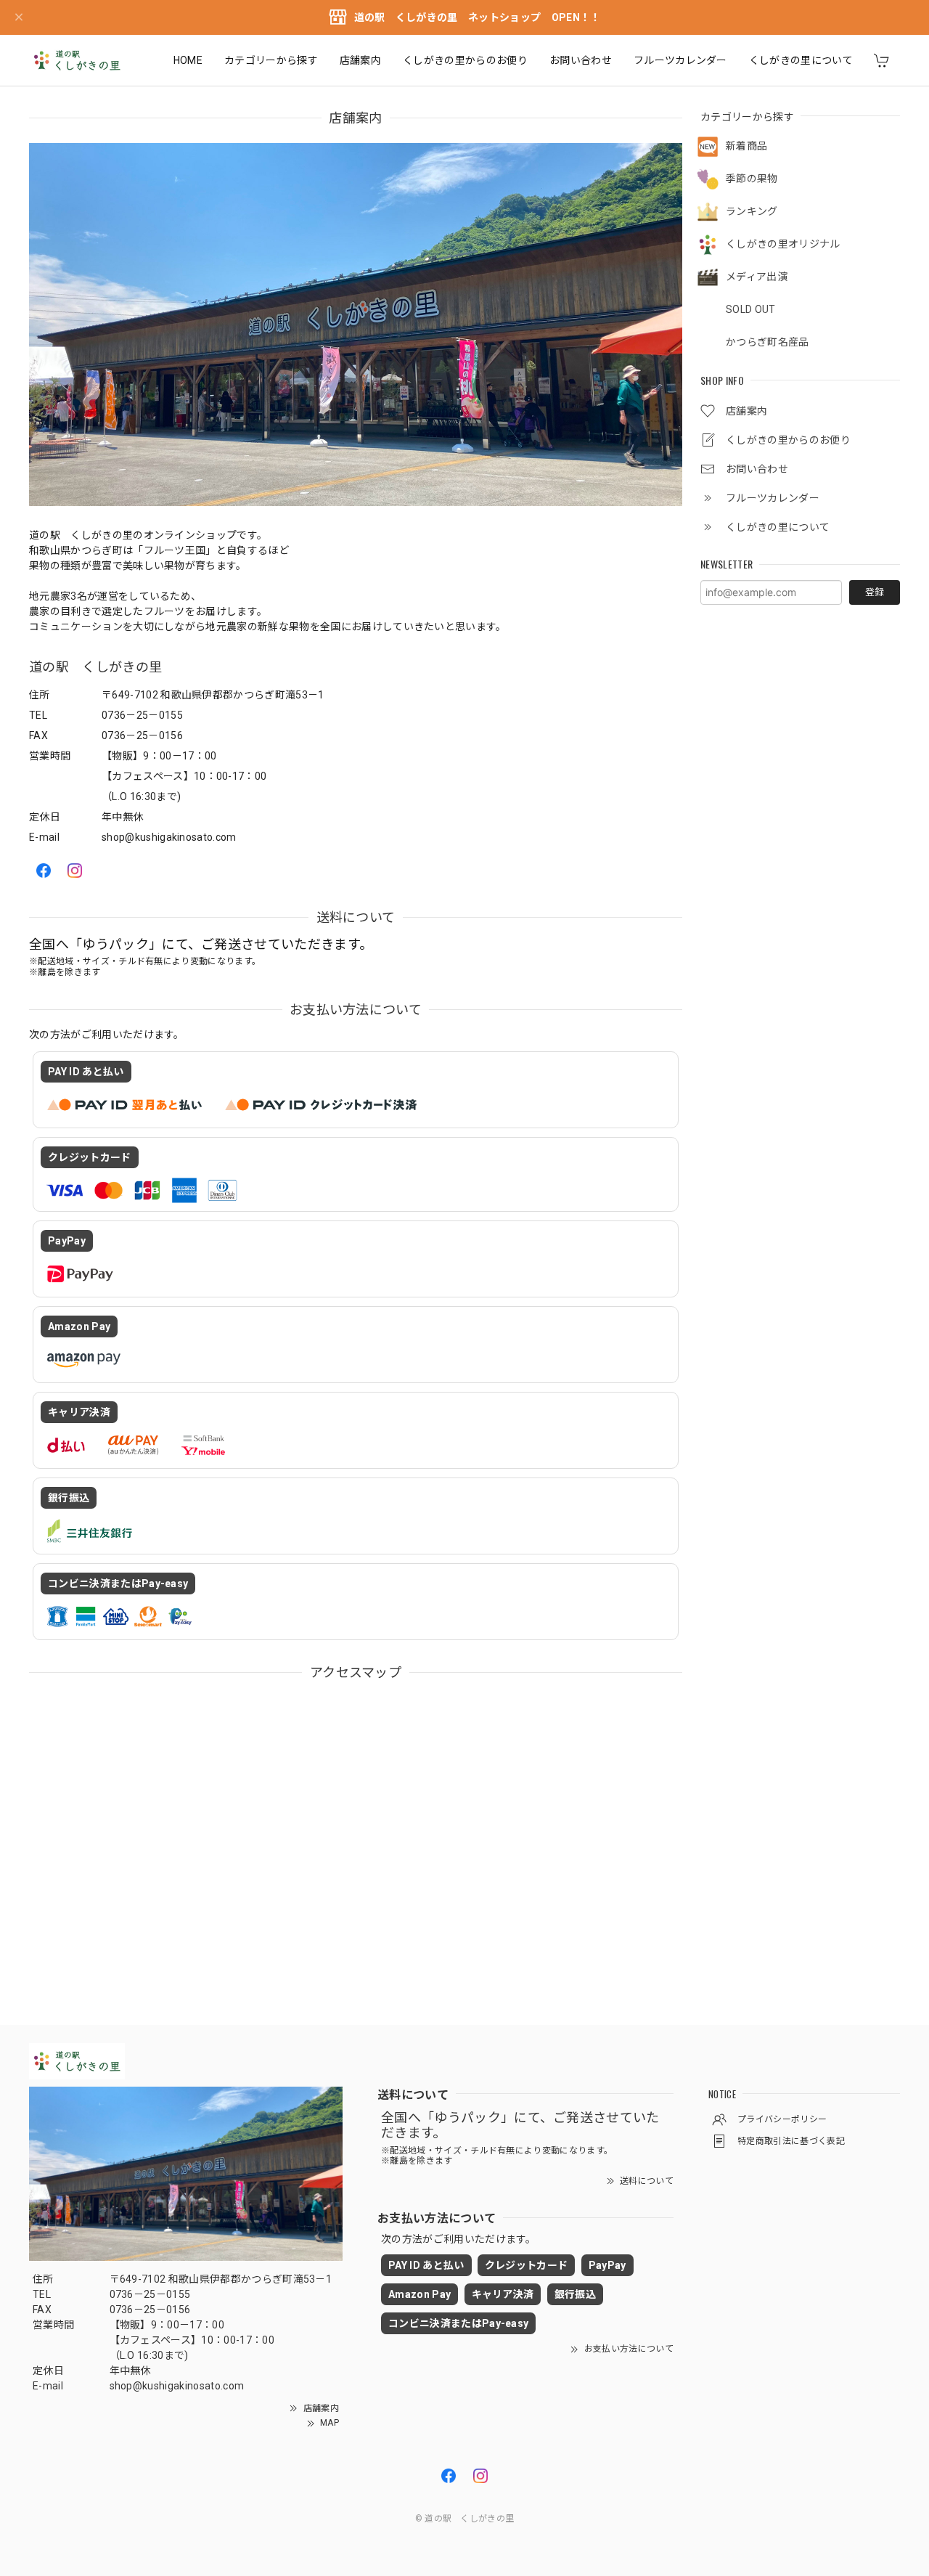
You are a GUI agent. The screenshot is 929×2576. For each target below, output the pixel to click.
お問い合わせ (581, 60)
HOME (188, 60)
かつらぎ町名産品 (768, 342)
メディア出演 (757, 277)
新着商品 (746, 146)
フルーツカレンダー (680, 60)
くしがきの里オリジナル (783, 244)
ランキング (752, 211)
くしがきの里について (801, 60)
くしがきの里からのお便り (465, 60)
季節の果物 (752, 179)
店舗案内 (360, 60)
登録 (875, 592)
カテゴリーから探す (271, 60)
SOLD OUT (751, 309)
